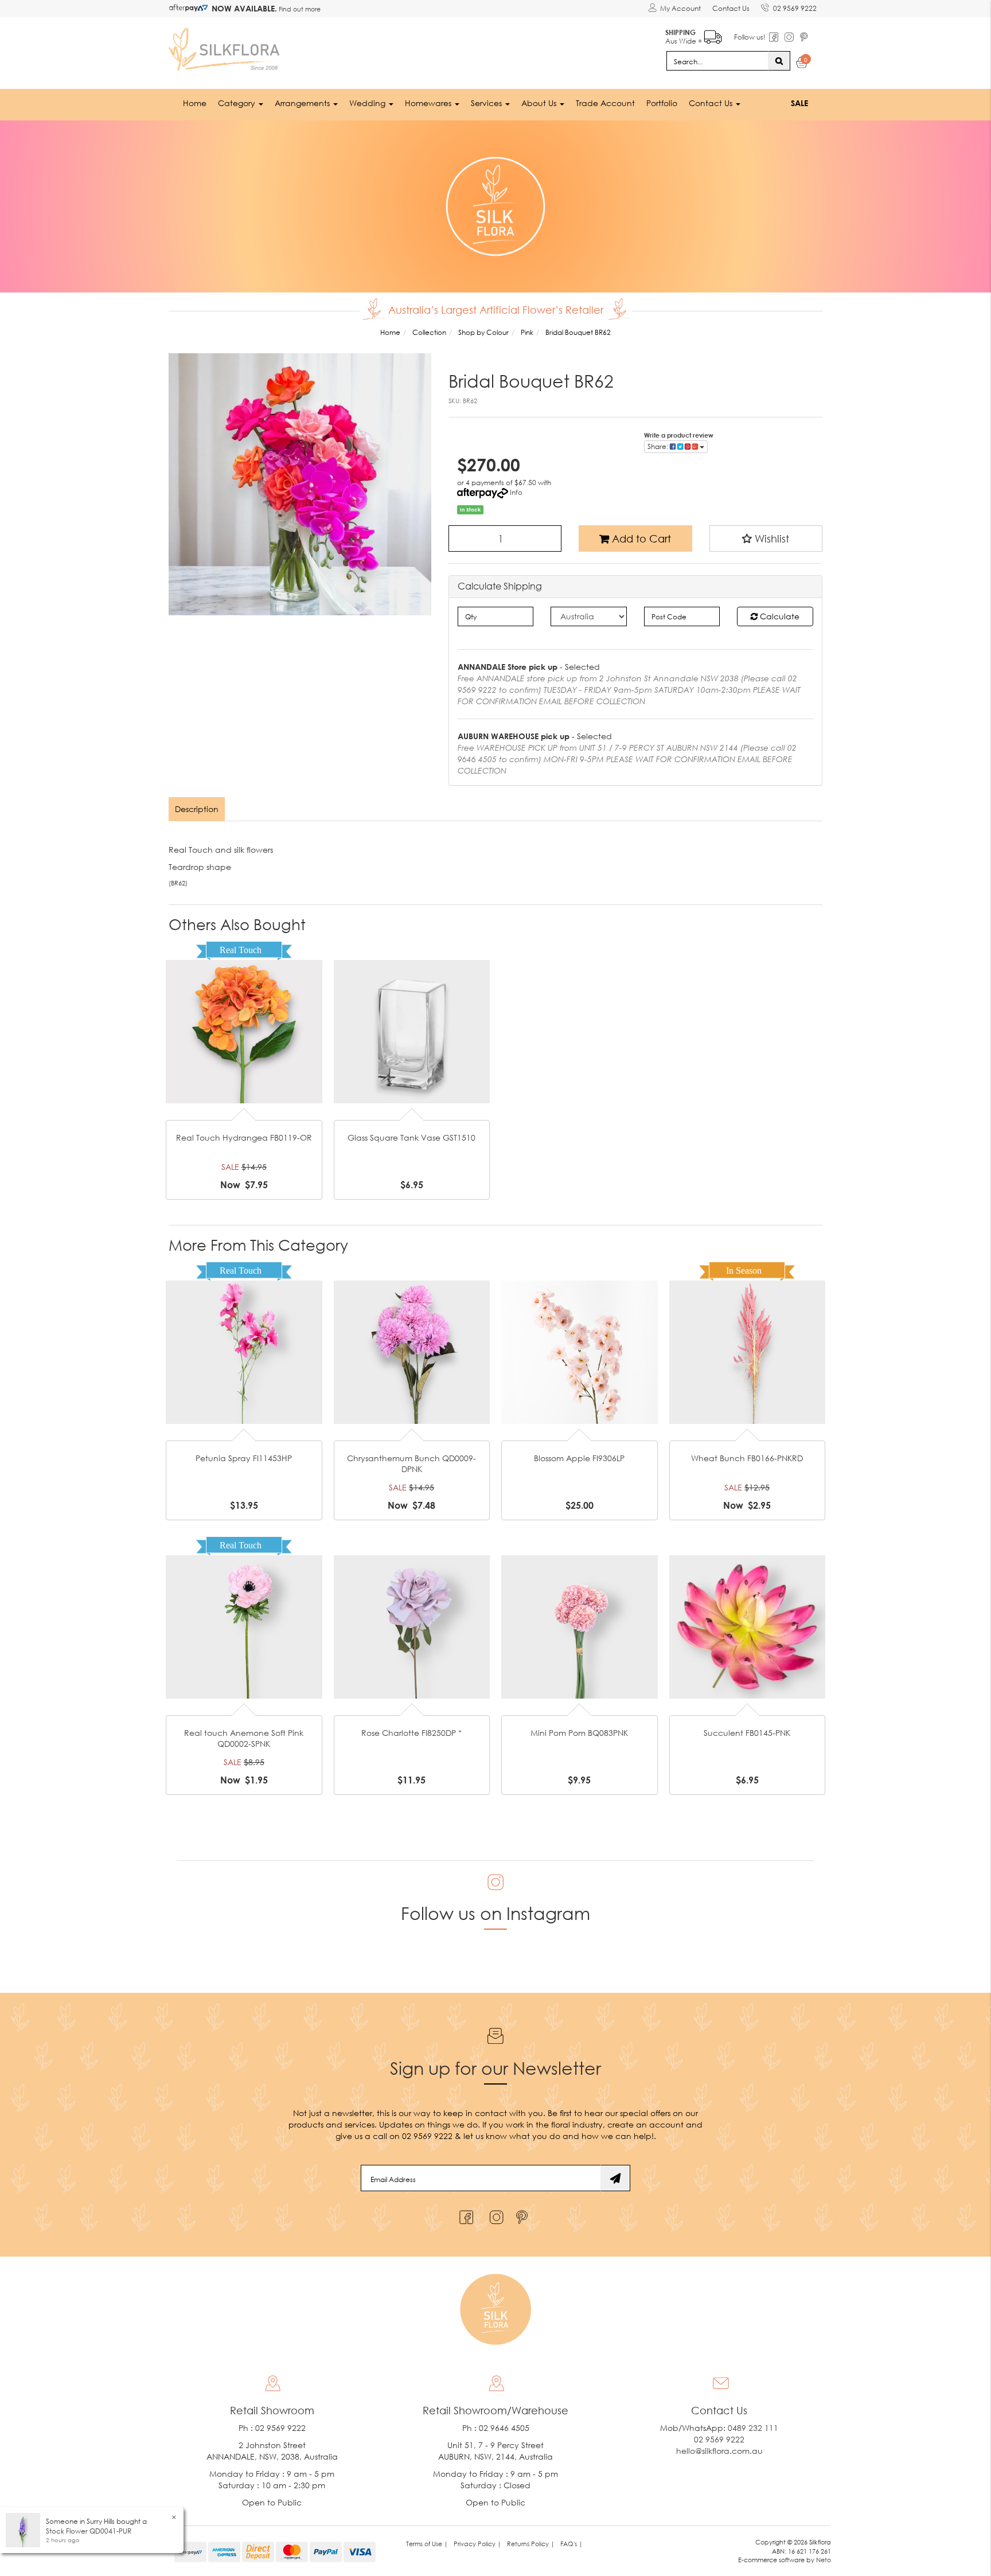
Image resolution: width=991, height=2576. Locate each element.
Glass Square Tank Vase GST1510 (411, 1137)
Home (195, 103)
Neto (824, 2560)
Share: (659, 446)
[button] (766, 538)
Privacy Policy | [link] (477, 2544)
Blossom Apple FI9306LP (579, 1458)
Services (487, 103)
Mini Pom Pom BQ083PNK (579, 1733)
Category (238, 103)
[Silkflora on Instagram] (494, 2214)
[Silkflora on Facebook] (465, 2214)
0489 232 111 (753, 2428)
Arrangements (303, 103)
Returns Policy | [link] (531, 2544)
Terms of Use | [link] (427, 2544)
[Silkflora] (226, 46)
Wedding (368, 103)
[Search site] (779, 61)
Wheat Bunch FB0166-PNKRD (747, 1458)
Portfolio (662, 103)
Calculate (779, 616)
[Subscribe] (615, 2178)
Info (516, 492)
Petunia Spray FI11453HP (244, 1458)
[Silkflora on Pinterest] (523, 2214)
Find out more (299, 9)
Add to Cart (640, 538)
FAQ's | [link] (571, 2544)
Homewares (429, 103)
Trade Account (605, 103)
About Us (540, 103)
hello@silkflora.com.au (719, 2451)
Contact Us (731, 8)
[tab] (197, 809)
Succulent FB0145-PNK (747, 1733)
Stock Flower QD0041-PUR (89, 2531)
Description (197, 809)
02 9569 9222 (795, 8)
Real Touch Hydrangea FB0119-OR (244, 1137)
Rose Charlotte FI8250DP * (411, 1733)
